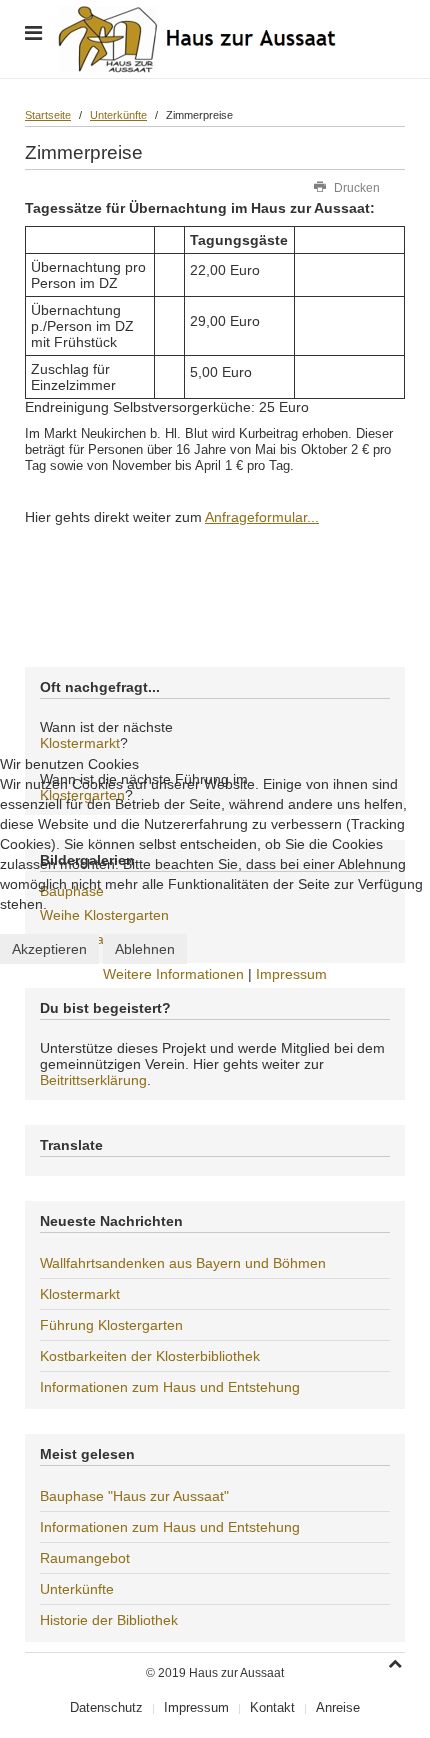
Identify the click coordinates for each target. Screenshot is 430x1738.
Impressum (291, 974)
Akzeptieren (49, 949)
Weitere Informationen (173, 974)
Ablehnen (145, 949)
